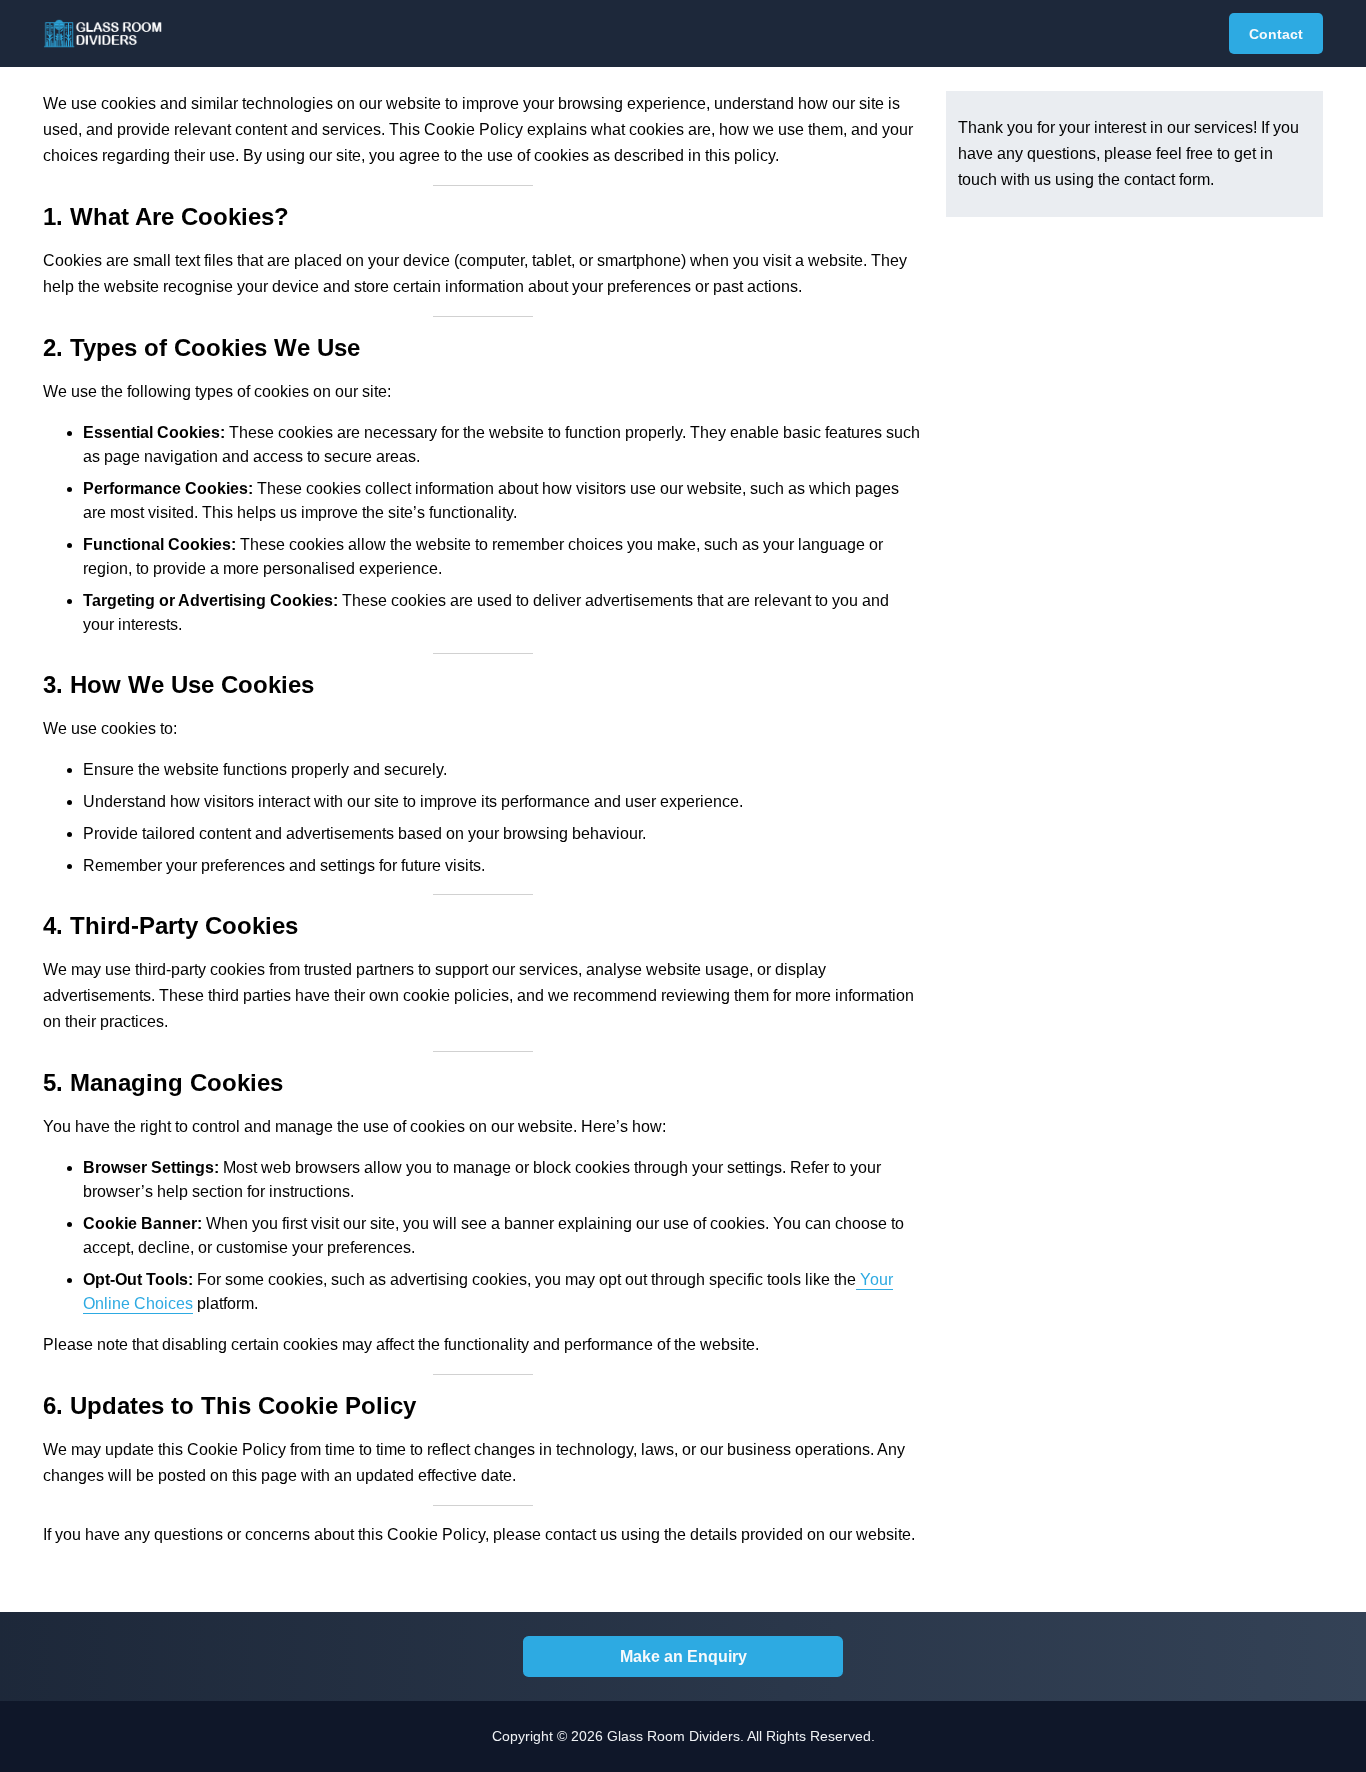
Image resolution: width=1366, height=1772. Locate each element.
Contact (1276, 34)
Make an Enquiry (683, 1656)
